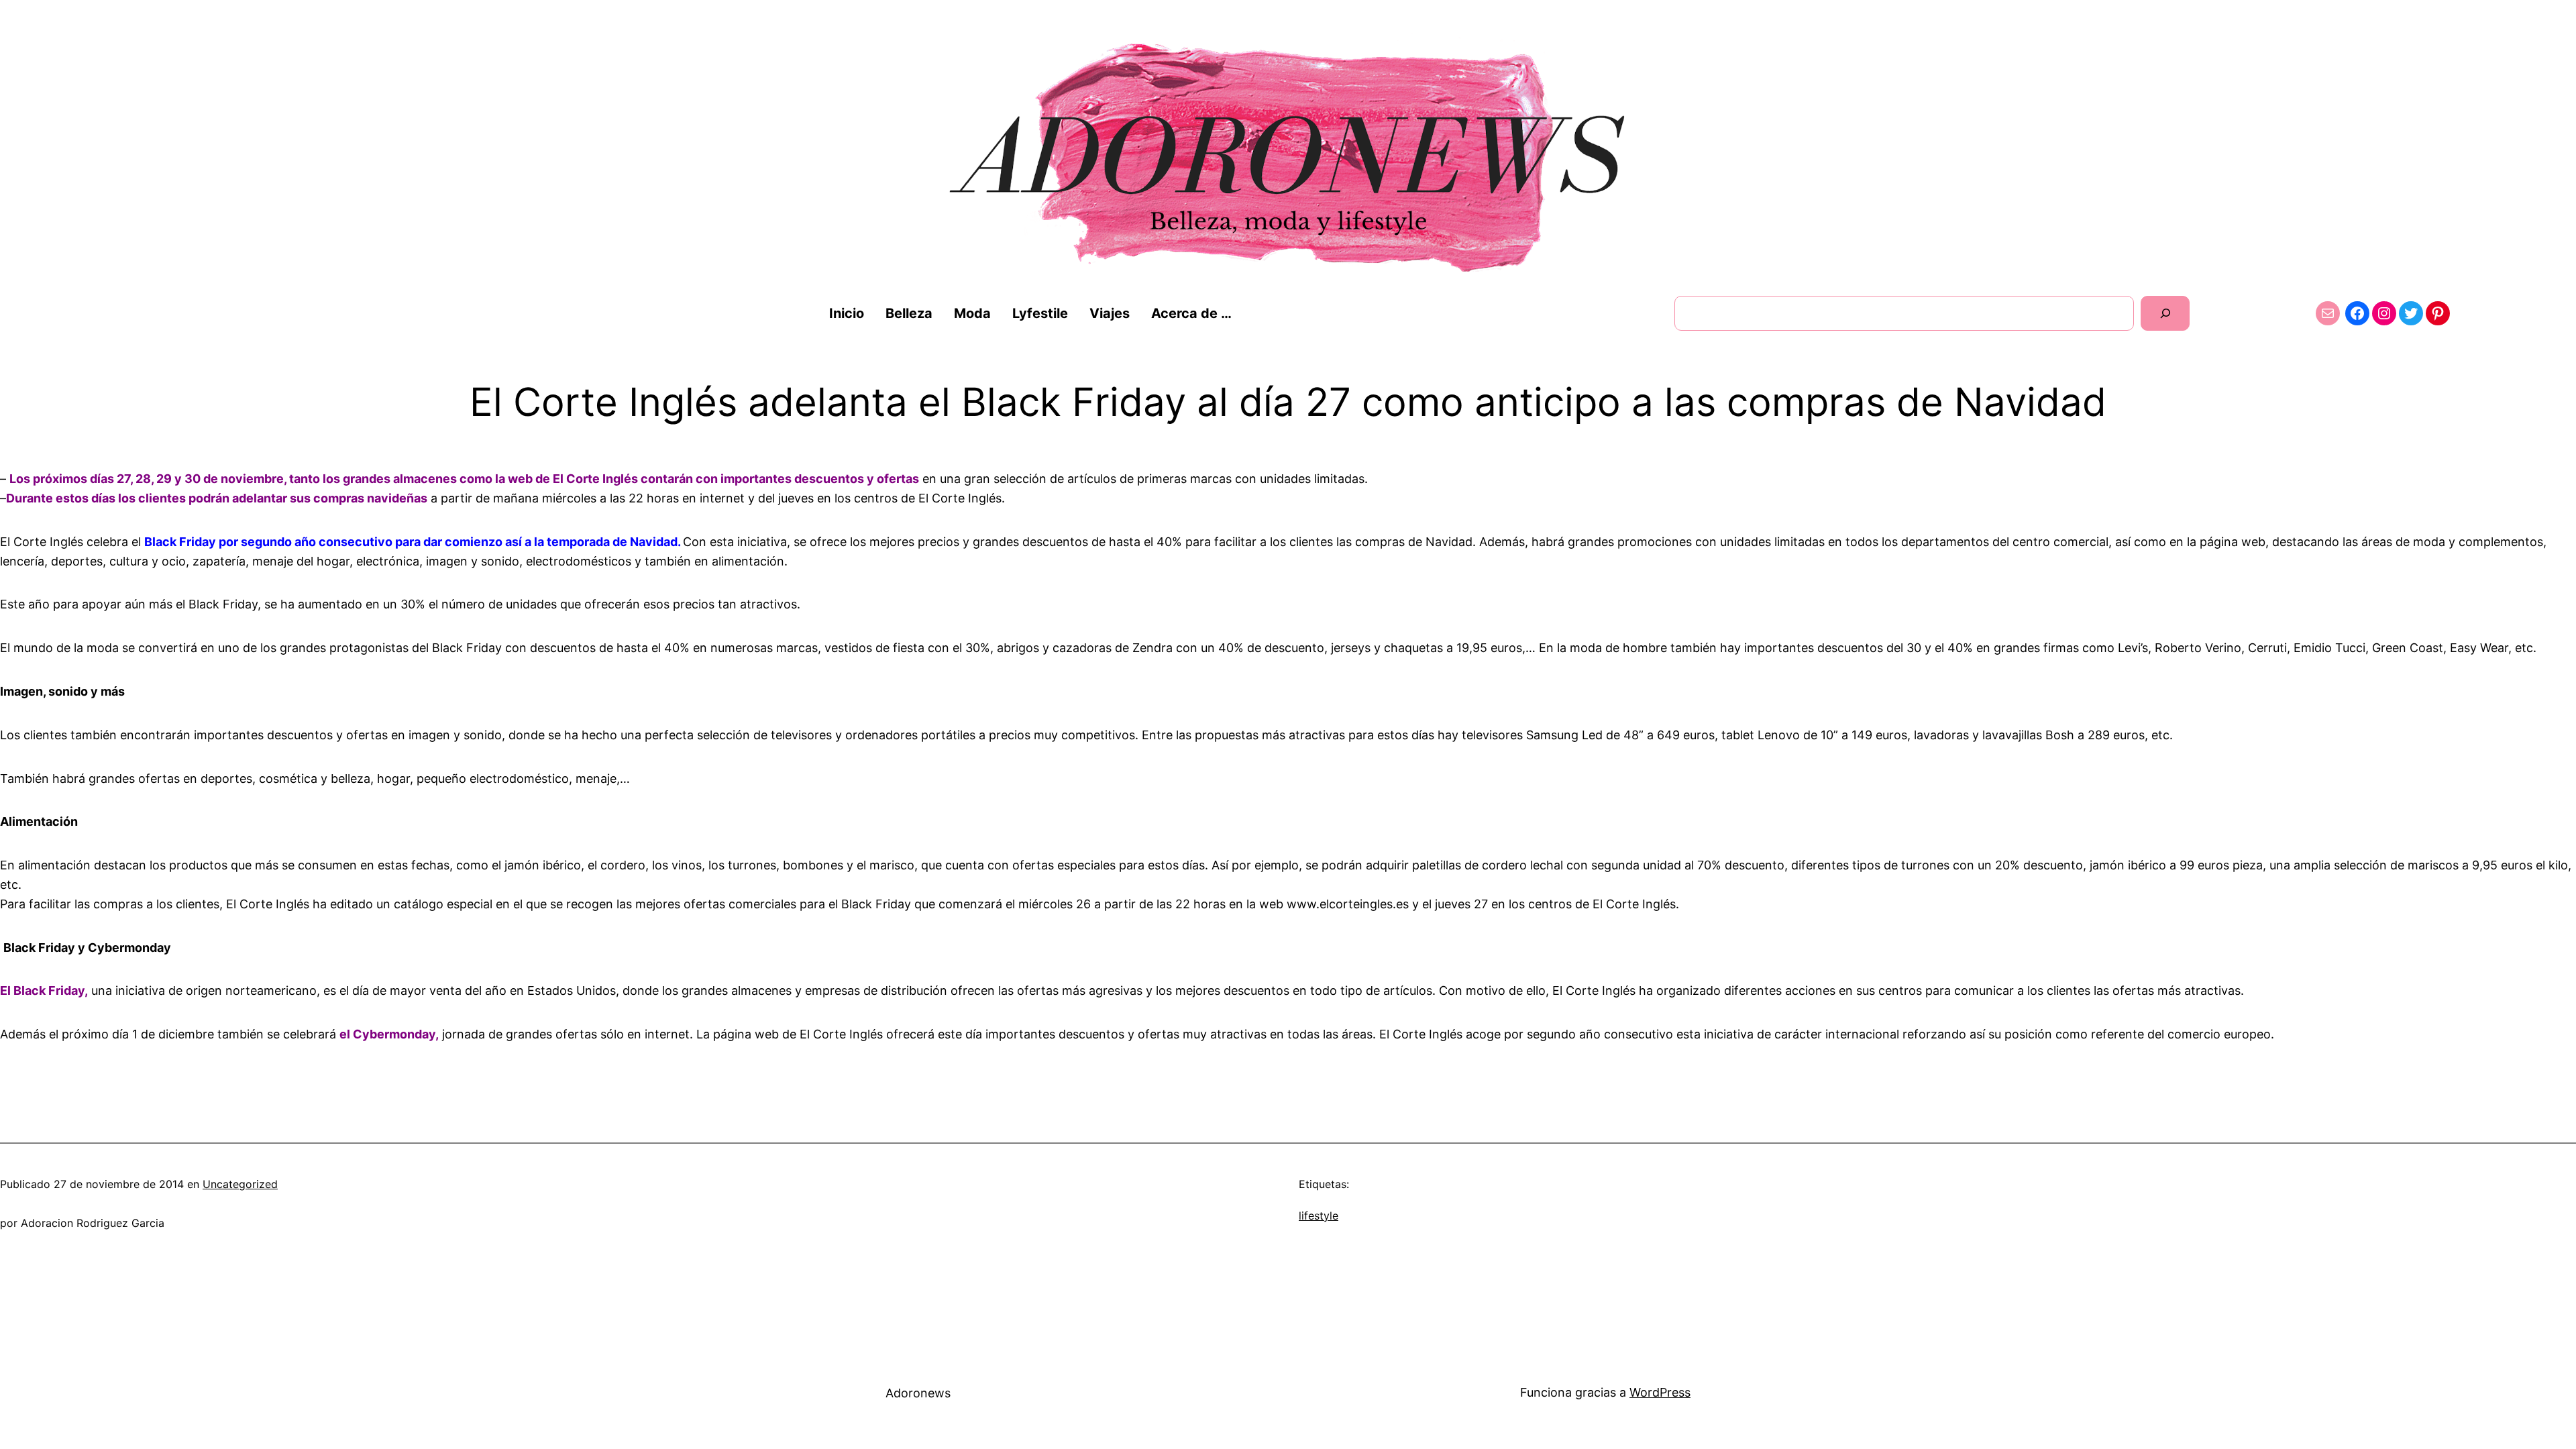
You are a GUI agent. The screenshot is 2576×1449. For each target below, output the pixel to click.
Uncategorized (240, 1184)
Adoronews (918, 1393)
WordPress (1660, 1392)
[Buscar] (2165, 313)
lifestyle (1319, 1216)
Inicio (847, 313)
